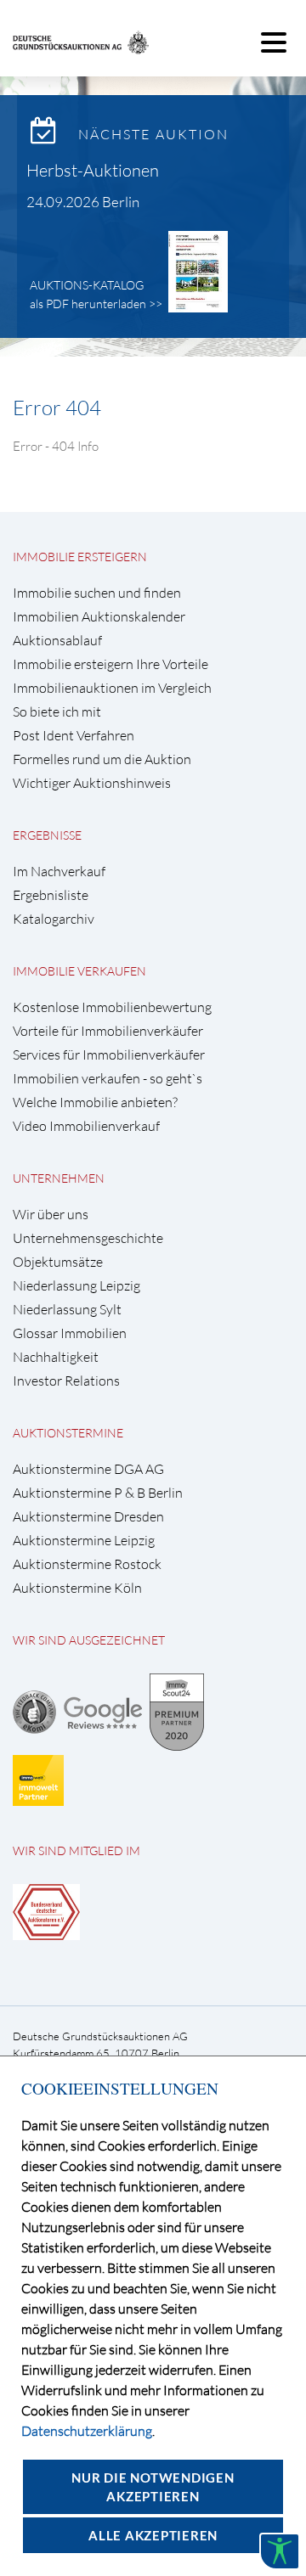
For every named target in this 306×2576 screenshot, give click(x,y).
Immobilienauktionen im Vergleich (112, 688)
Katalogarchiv (54, 919)
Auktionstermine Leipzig (84, 1541)
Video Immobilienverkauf (86, 1126)
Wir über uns (51, 1215)
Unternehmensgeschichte (88, 1238)
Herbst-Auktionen (93, 170)
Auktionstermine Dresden (88, 1517)
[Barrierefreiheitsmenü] (280, 2551)
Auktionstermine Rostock (87, 1564)
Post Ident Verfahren (74, 736)
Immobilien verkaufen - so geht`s (108, 1079)
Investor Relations (66, 1381)
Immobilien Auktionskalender (99, 617)
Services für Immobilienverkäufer (109, 1055)
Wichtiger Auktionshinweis (92, 783)
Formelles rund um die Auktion (102, 759)
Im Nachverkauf (59, 872)
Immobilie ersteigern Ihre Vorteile (110, 664)
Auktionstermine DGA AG (88, 1469)
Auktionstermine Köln (77, 1588)
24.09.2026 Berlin (83, 202)
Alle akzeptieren (153, 2535)
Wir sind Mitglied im (76, 1850)
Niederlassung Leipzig (76, 1286)
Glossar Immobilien (70, 1333)
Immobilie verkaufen (79, 971)
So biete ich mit (57, 712)
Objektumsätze (58, 1262)
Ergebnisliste (51, 895)
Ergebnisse (47, 835)
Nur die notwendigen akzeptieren (153, 2487)
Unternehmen (59, 1178)
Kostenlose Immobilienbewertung (112, 1007)
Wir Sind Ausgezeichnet (89, 1640)
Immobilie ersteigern (80, 557)
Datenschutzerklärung (87, 2431)
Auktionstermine (68, 1433)
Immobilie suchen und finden (97, 593)
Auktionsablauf (57, 641)
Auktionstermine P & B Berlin (98, 1493)
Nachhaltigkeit (56, 1357)
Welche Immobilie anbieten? (95, 1102)
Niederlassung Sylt (67, 1310)
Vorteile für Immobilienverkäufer (108, 1031)
